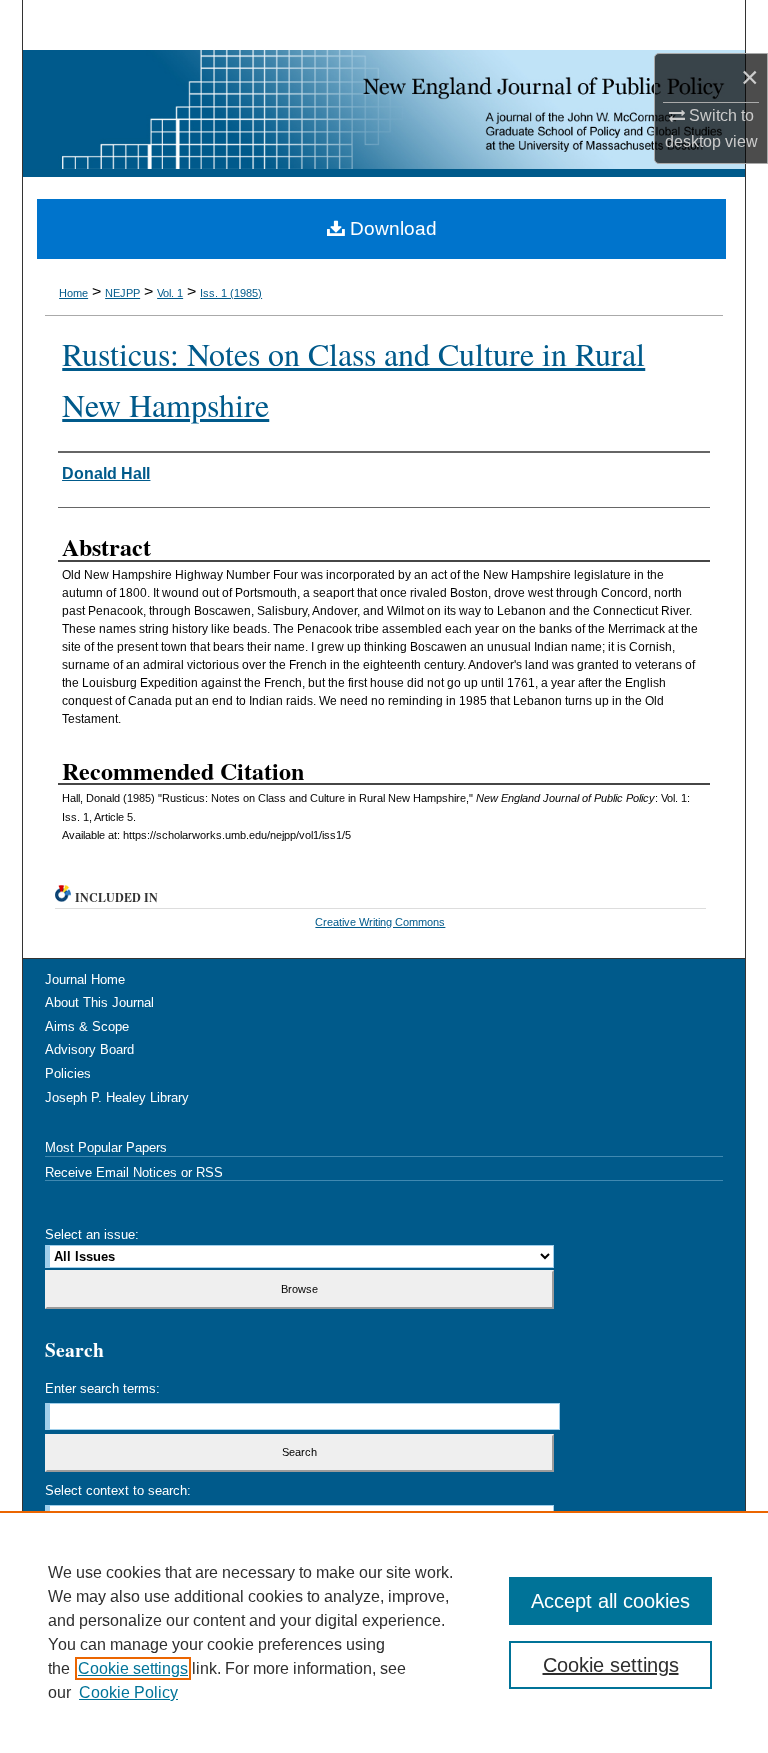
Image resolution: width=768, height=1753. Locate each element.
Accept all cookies (610, 1601)
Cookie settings (133, 1668)
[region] (384, 1632)
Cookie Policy (128, 1692)
